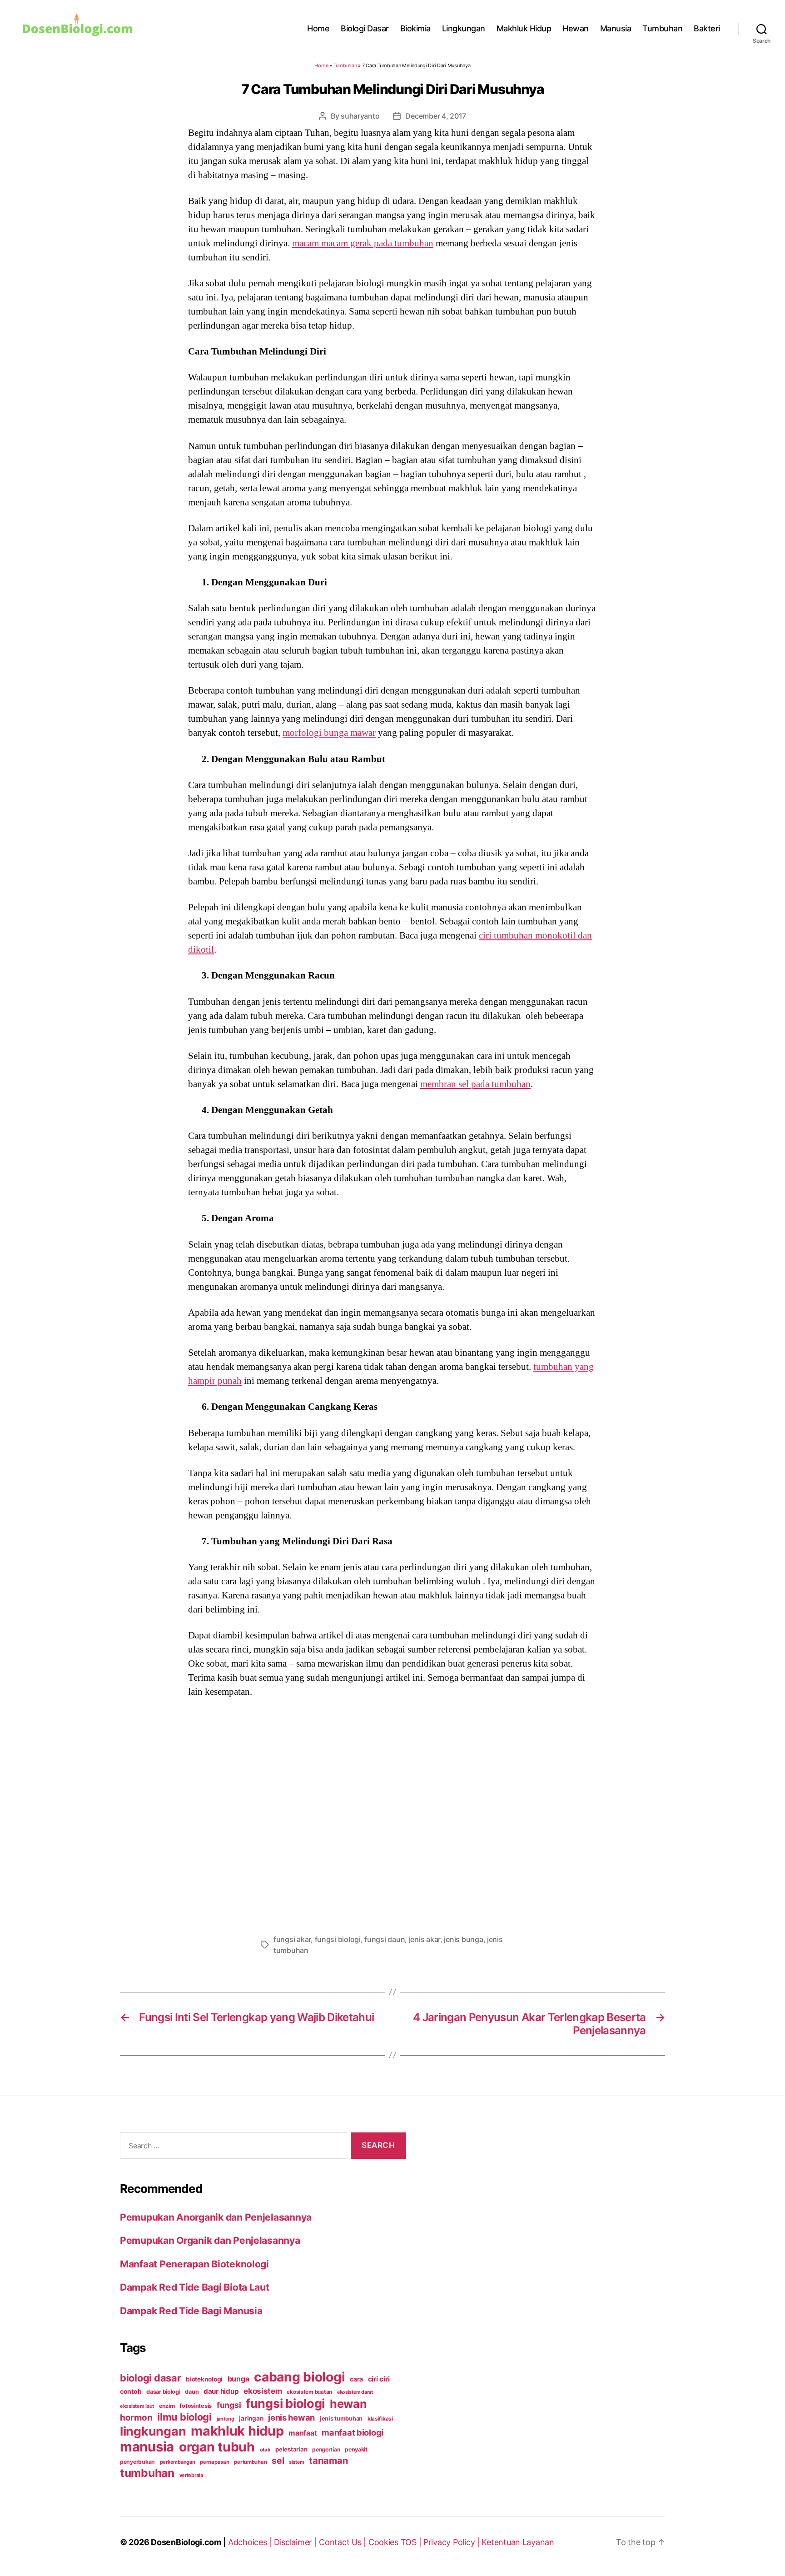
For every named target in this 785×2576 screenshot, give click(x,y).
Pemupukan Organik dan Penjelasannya (210, 2240)
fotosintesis (196, 2406)
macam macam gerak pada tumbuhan (363, 243)
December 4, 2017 (436, 116)
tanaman (328, 2460)
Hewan (576, 28)
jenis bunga (463, 1939)
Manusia (616, 28)
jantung (226, 2419)
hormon (136, 2418)
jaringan (251, 2418)
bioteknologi (204, 2379)
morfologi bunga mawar (329, 733)
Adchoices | (251, 2542)
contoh (131, 2391)
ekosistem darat (355, 2392)
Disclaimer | (297, 2542)
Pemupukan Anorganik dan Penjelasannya (216, 2217)
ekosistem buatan (309, 2392)
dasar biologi (163, 2392)
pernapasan (214, 2462)
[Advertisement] (392, 1813)
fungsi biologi (338, 1939)
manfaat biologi (353, 2432)
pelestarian (291, 2449)
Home (318, 28)
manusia (147, 2447)
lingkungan (153, 2431)
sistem (296, 2462)
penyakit (356, 2449)
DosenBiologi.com (186, 2542)
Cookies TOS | (396, 2542)
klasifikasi (380, 2419)
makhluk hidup (237, 2431)
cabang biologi (299, 2377)
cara (356, 2379)
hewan (348, 2404)
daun (192, 2392)
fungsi (229, 2405)
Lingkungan (464, 28)
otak (265, 2450)
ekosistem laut (137, 2406)
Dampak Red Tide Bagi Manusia (191, 2311)
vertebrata (191, 2475)
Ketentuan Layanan (518, 2542)
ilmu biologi (184, 2417)
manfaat (303, 2433)
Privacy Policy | (452, 2542)
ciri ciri (379, 2379)
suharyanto (360, 116)
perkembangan (178, 2462)
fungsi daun (385, 1939)
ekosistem (263, 2391)
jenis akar (425, 1939)
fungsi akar (292, 1939)
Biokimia (415, 28)
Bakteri (707, 28)
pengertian (326, 2449)
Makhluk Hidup (524, 28)
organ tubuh (217, 2447)
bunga (238, 2379)
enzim (167, 2406)
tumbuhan (147, 2473)
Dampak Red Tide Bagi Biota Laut (195, 2287)
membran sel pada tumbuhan (475, 1084)
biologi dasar (151, 2378)
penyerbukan (137, 2462)
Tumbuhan (662, 28)
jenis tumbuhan (341, 2419)
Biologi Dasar (365, 28)
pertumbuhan (250, 2462)
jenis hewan (291, 2417)
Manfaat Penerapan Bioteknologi (194, 2264)
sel (278, 2461)
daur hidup (221, 2391)
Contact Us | (344, 2542)
